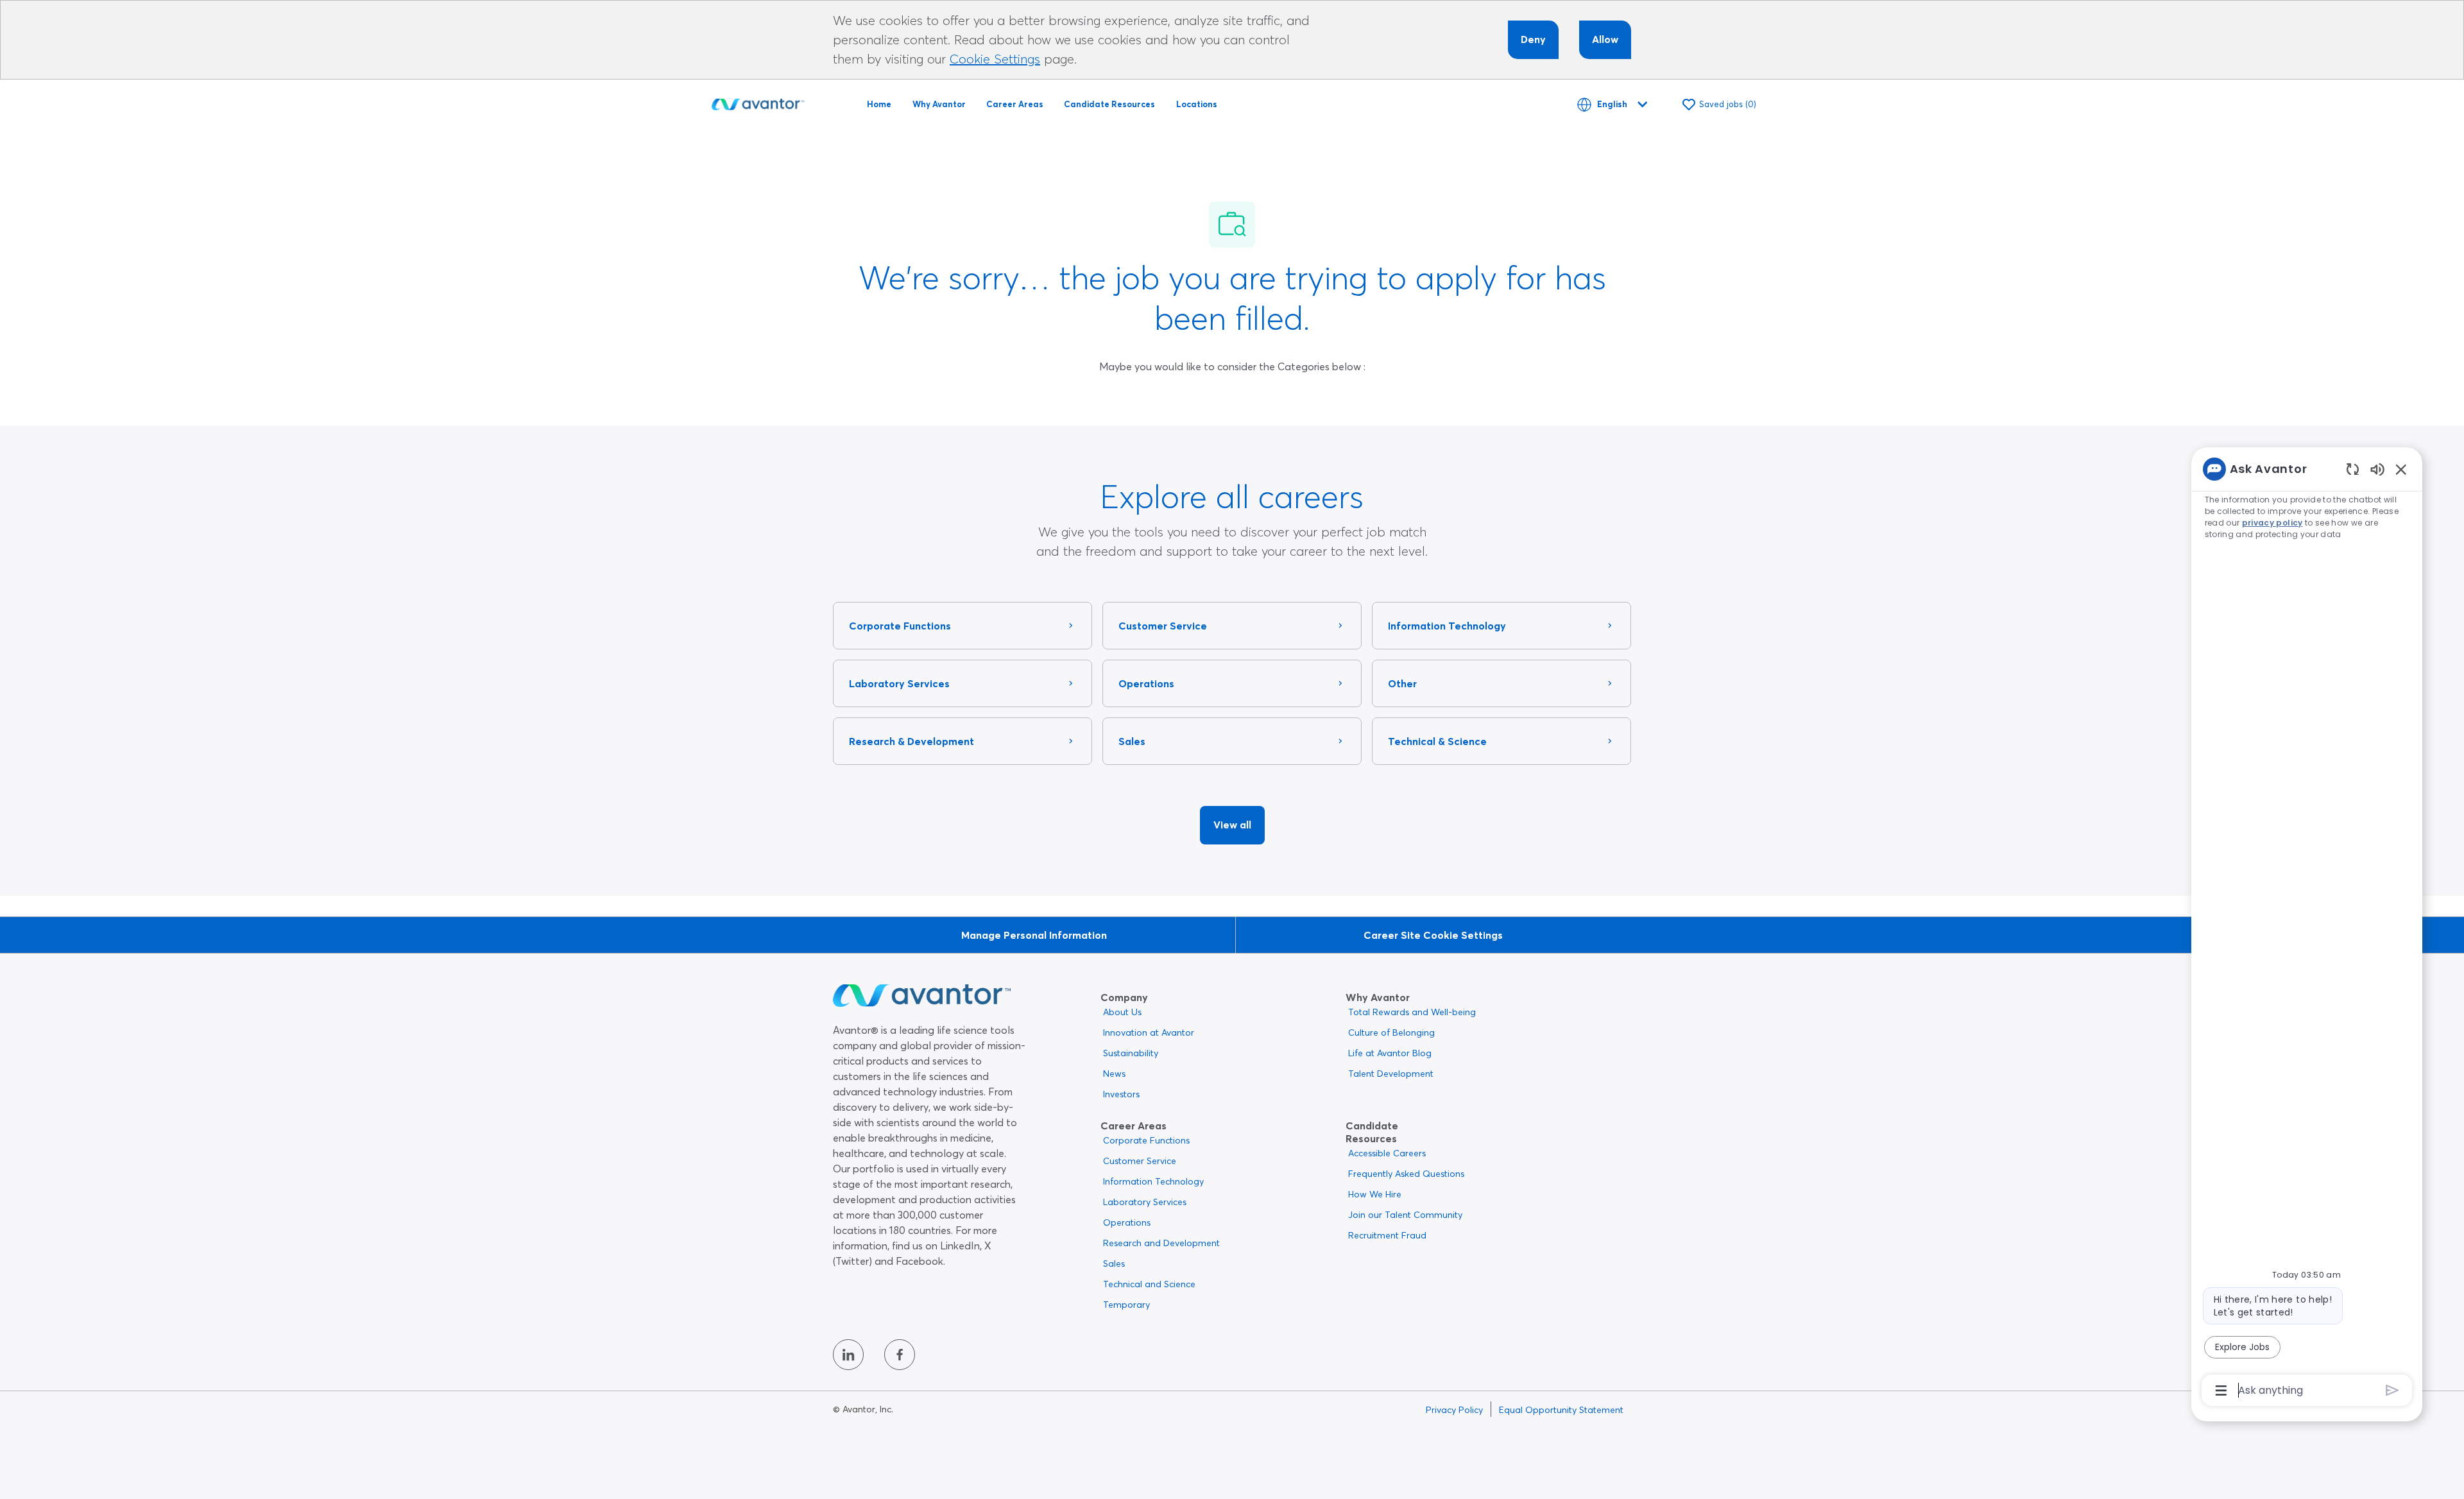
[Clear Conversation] (2353, 469)
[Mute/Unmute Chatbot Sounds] (2377, 469)
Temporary (1126, 1305)
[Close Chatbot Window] (2401, 469)
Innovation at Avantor (1149, 1032)
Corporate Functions (1146, 1140)
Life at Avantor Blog (1390, 1053)
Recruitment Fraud (1387, 1235)
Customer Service (1140, 1161)
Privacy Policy (1454, 1410)
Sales (1114, 1263)
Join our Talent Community (1405, 1215)
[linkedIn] (848, 1355)
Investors (1121, 1094)
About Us (1122, 1012)
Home (879, 104)
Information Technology (1153, 1181)
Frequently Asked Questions (1406, 1174)
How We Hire (1375, 1194)
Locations (1197, 104)
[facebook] (900, 1355)
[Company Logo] (758, 102)
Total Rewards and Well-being (1412, 1012)
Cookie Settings (995, 59)
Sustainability (1131, 1053)
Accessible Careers (1387, 1153)
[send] (2392, 1390)
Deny (1533, 39)
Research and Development (1161, 1243)
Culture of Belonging (1391, 1032)
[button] (1232, 825)
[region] (2307, 929)
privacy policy (2272, 523)
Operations (1127, 1222)
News (1114, 1074)
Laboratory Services (1145, 1202)
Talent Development (1391, 1074)
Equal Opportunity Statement (1561, 1410)
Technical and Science (1149, 1284)
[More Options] (2221, 1391)
